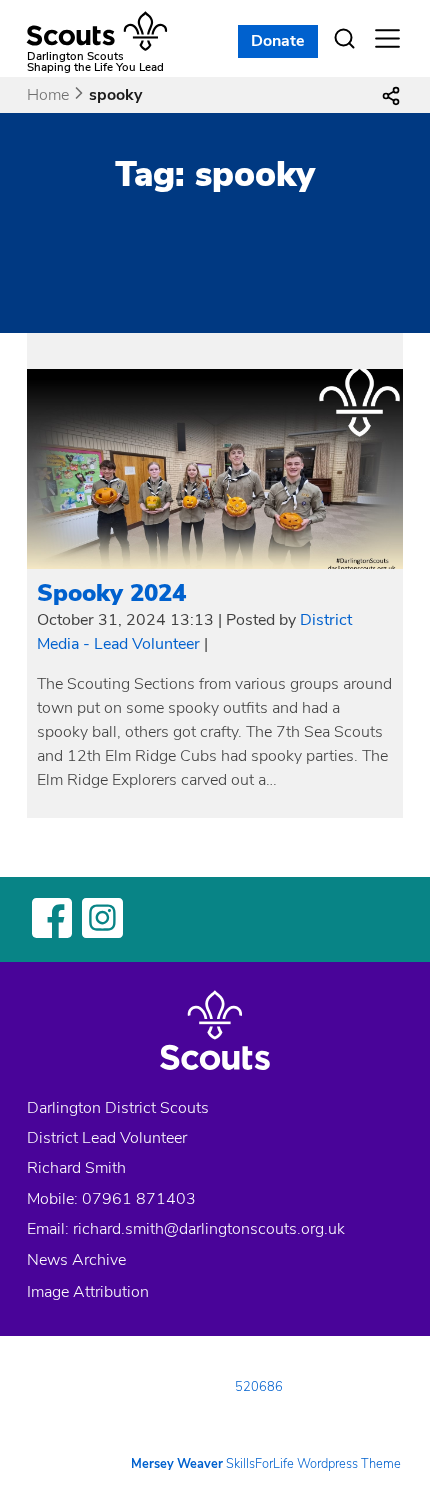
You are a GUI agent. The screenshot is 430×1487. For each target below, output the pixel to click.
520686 (259, 1387)
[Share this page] (391, 95)
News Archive (76, 1260)
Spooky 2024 (111, 593)
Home (48, 95)
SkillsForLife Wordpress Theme (313, 1464)
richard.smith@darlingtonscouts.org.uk (209, 1229)
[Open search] (345, 39)
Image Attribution (88, 1292)
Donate (278, 41)
